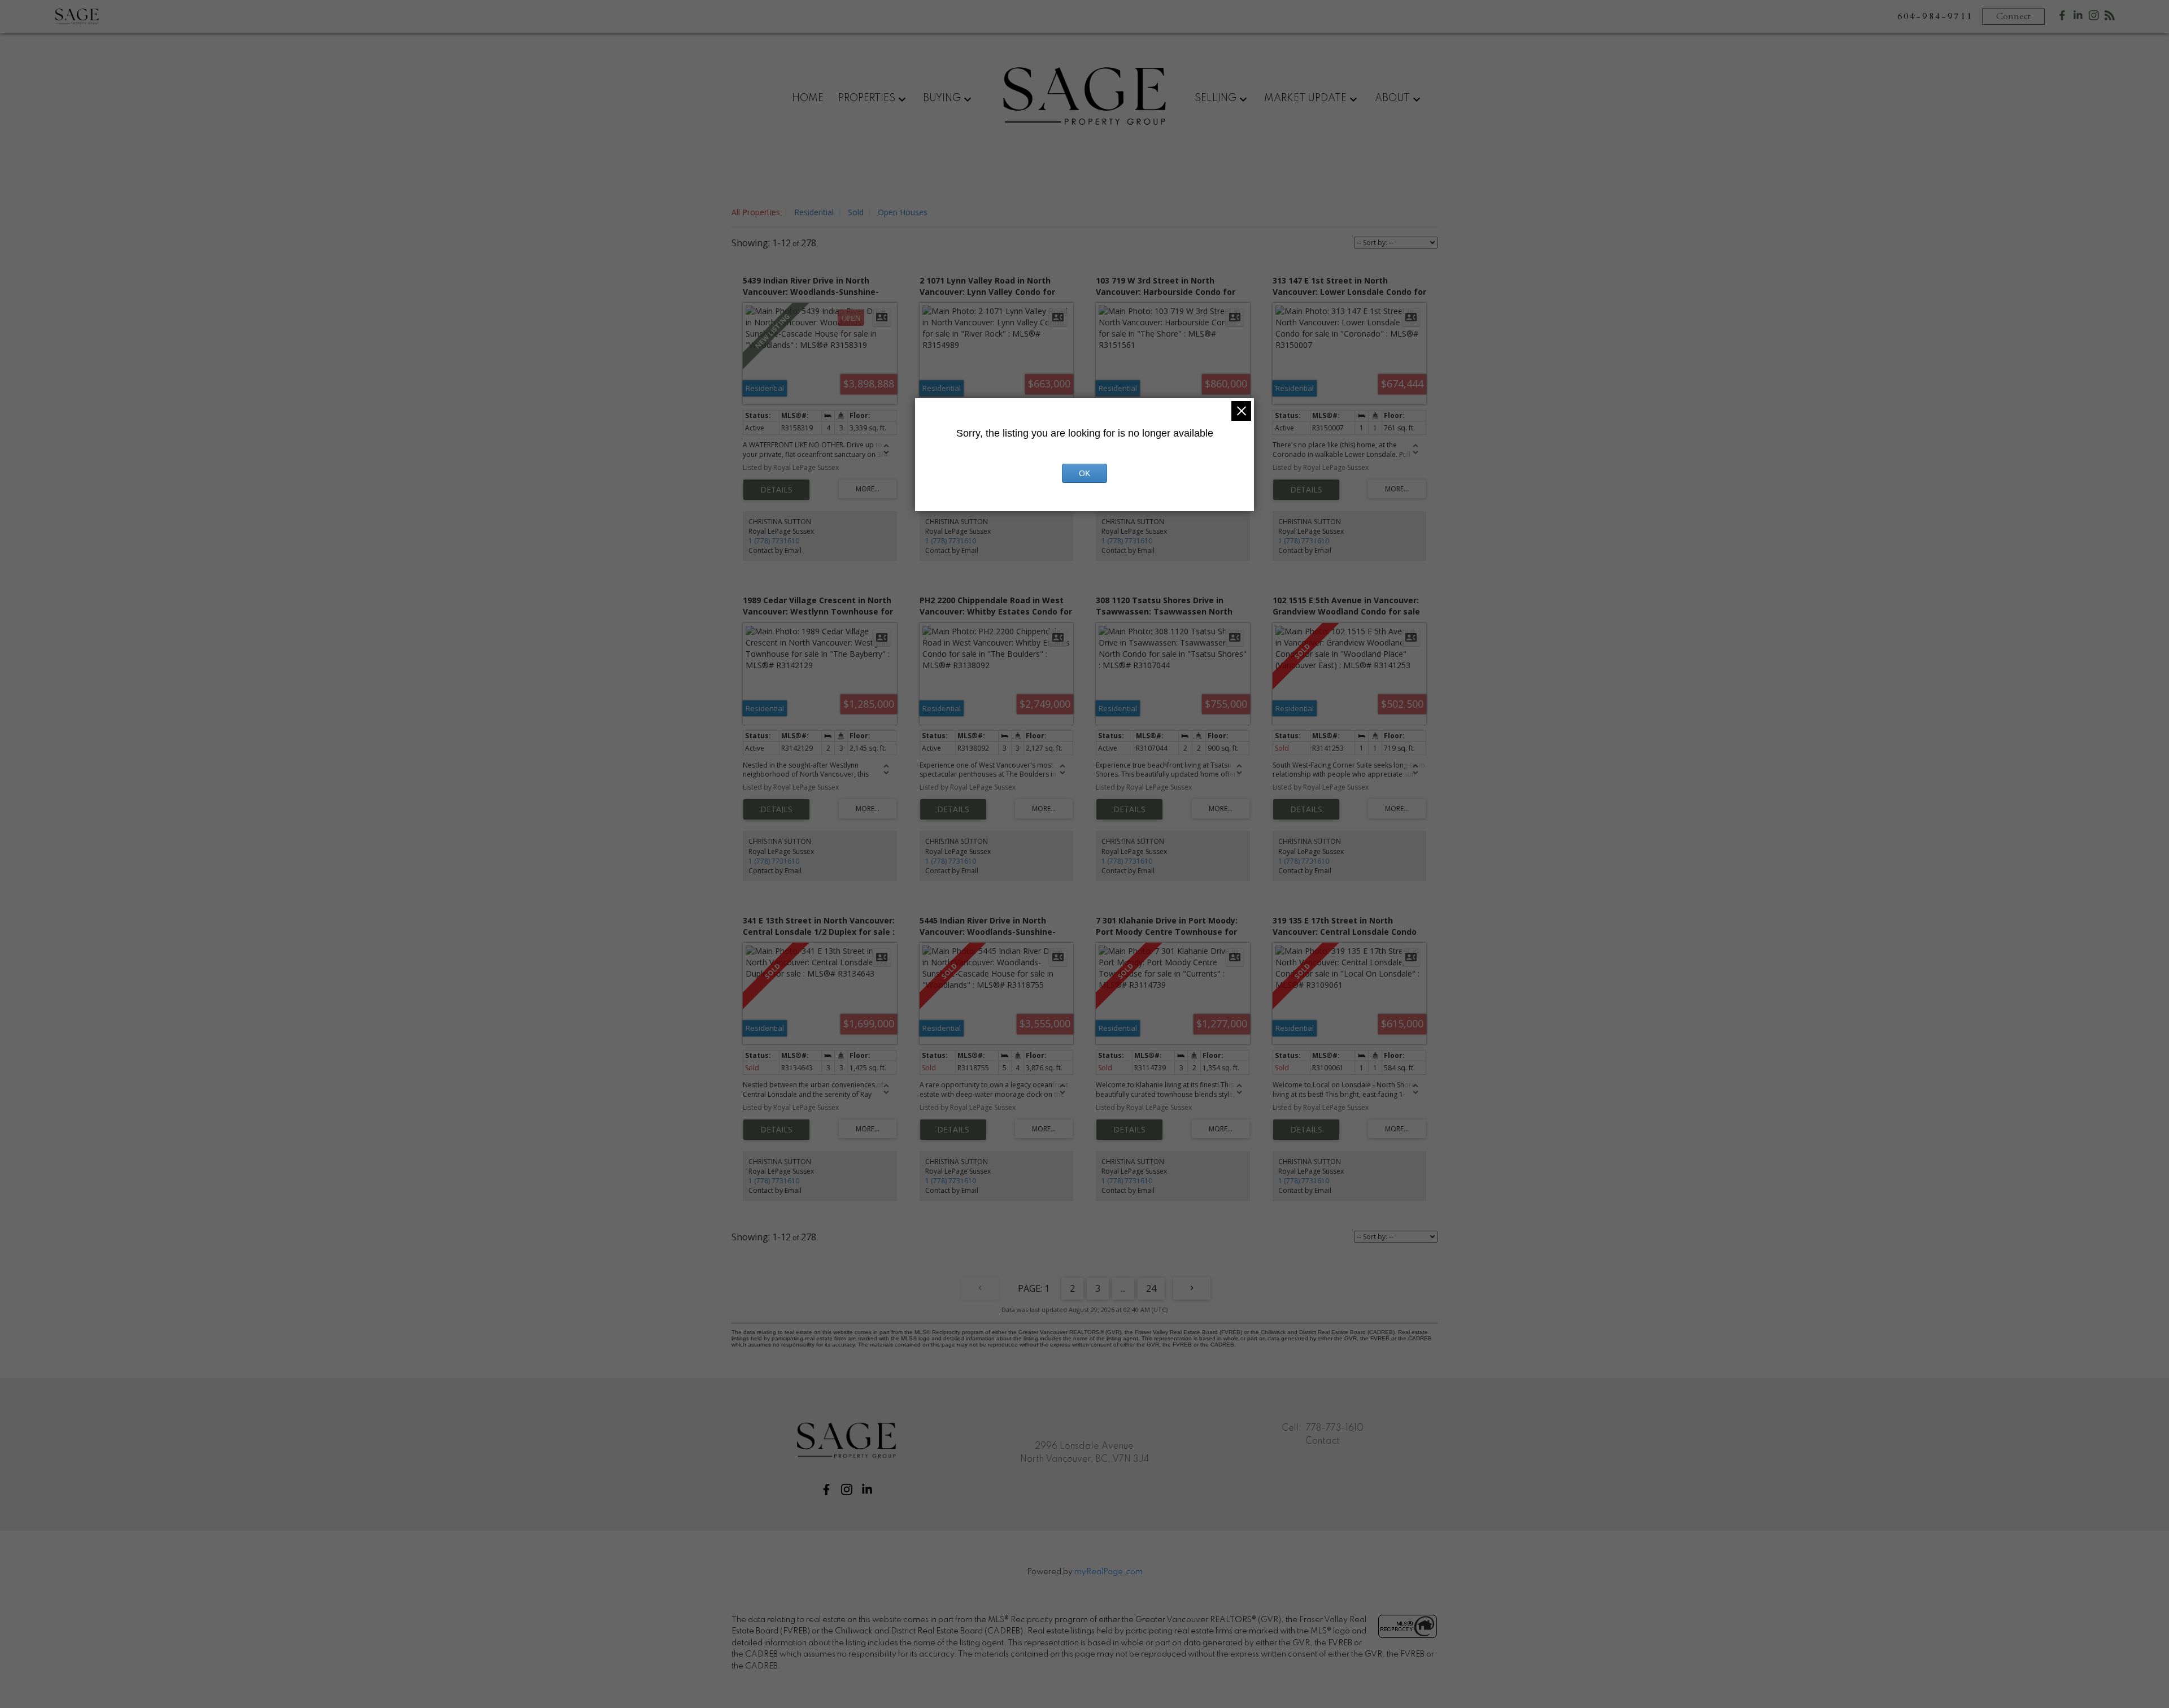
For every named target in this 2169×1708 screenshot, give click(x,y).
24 (1151, 1288)
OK (1084, 473)
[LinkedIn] (2078, 18)
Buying (942, 98)
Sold (856, 212)
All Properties (756, 212)
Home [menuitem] (808, 98)
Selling (1216, 98)
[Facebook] (2062, 18)
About (1392, 98)
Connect (2013, 16)
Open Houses (903, 212)
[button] (826, 1489)
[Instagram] (2094, 18)
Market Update (1305, 98)
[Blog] (2110, 18)
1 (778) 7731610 (774, 541)
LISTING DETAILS (776, 490)
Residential (814, 212)
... (1123, 1288)
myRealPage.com (1109, 1572)
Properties (867, 98)
